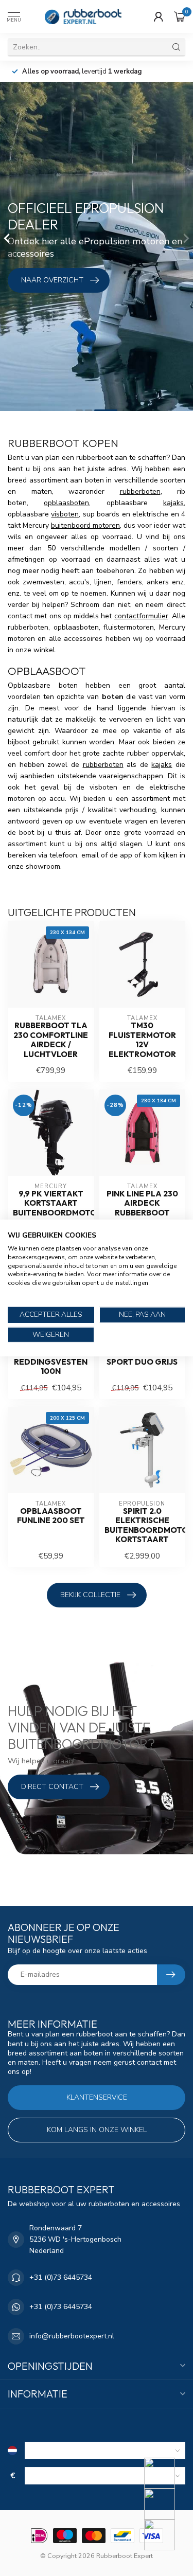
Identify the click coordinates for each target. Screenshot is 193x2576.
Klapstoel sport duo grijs (142, 1357)
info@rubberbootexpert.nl (72, 2336)
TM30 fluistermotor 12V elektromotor (142, 1040)
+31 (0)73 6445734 (61, 2277)
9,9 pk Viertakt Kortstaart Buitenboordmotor (51, 1203)
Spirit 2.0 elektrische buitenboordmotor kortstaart (143, 1525)
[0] (180, 16)
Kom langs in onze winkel (97, 2130)
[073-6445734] (166, 2473)
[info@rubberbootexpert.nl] (166, 2504)
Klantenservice (97, 2097)
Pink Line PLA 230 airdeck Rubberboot (142, 1203)
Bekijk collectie (90, 1595)
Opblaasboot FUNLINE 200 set (51, 1516)
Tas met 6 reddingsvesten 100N (51, 1362)
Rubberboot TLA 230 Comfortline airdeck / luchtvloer (51, 1040)
